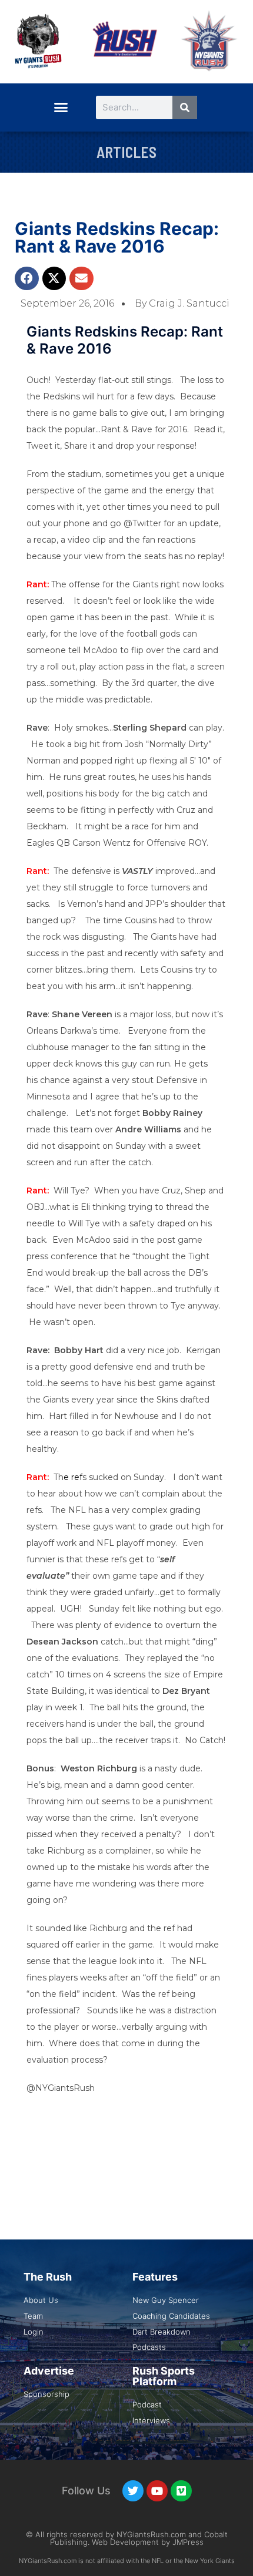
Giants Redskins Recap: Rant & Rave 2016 (117, 237)
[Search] (185, 107)
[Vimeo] (181, 2491)
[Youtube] (157, 2491)
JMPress (188, 2542)
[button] (61, 107)
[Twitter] (133, 2491)
